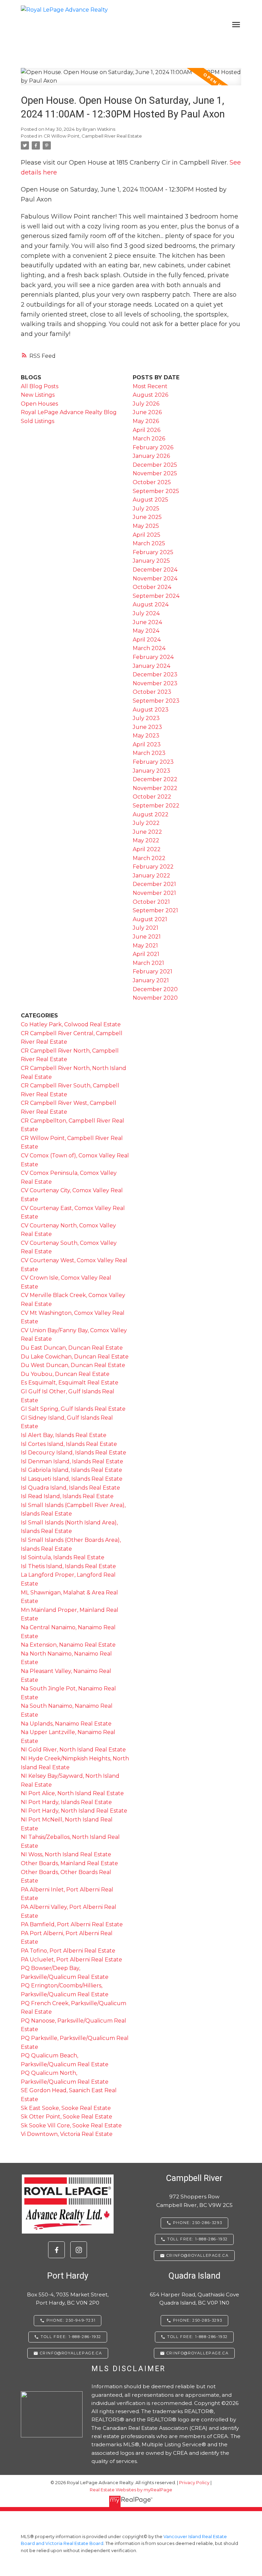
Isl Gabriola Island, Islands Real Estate (71, 1470)
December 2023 (155, 674)
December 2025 (155, 465)
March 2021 (148, 963)
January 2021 (151, 980)
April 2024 (147, 640)
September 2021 (155, 910)
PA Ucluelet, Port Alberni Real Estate (71, 1960)
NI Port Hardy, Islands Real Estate (66, 1802)
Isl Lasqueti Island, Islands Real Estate (72, 1479)
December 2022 (155, 779)
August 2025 (150, 500)
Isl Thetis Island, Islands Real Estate (68, 1566)
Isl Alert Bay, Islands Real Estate (64, 1435)
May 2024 (146, 631)
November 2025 (155, 473)
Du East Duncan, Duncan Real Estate (72, 1348)
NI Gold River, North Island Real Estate (73, 1750)
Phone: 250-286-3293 (198, 2223)
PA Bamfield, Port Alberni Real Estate (72, 1924)
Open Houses (39, 404)
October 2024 (152, 587)
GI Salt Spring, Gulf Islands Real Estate (73, 1409)
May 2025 (146, 526)
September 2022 (156, 806)
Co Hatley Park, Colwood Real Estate (71, 1024)
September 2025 (156, 491)
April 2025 (147, 535)
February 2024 (153, 657)
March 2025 (149, 543)
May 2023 (146, 736)
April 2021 (146, 954)
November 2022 (155, 788)
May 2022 (146, 840)
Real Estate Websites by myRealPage (131, 2490)
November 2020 (155, 998)
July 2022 (146, 823)
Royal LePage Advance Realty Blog (69, 412)
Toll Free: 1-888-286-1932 (198, 2239)
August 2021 (150, 919)
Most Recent (150, 386)
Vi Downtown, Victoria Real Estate (67, 2134)
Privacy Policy (194, 2483)
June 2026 (147, 412)
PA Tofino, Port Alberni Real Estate (68, 1951)
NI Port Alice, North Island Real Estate (72, 1793)
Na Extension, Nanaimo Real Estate (68, 1645)
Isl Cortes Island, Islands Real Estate (69, 1444)
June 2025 (147, 517)
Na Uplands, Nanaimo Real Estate (66, 1724)
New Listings (38, 395)
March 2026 (149, 439)
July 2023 (146, 718)
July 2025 (146, 509)
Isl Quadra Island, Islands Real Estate (70, 1488)
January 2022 (151, 876)
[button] (56, 2250)
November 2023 (155, 683)
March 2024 (149, 648)
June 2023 (147, 727)
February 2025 (153, 552)
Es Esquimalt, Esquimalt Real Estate (70, 1383)
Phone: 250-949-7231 (71, 2320)
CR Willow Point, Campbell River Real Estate (93, 136)
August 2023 (151, 710)
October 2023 (152, 692)
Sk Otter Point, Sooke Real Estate (67, 2117)
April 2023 (147, 744)
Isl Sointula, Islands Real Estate (63, 1557)
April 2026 (147, 430)
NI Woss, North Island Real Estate (66, 1854)
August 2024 (151, 604)
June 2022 (147, 832)
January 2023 (151, 771)
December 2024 (155, 570)
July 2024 (146, 613)
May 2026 (146, 421)
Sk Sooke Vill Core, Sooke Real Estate (71, 2125)
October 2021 (151, 902)
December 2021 (154, 884)
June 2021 (147, 937)
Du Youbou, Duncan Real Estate (65, 1374)
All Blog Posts (40, 386)
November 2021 (154, 893)
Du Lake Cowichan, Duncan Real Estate (75, 1357)
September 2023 (156, 701)
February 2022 (153, 867)
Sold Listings (38, 421)
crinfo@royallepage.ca (198, 2256)
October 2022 (152, 797)
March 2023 (149, 753)
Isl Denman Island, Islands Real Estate (72, 1461)
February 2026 (153, 447)
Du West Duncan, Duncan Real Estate (73, 1365)
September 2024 (156, 596)
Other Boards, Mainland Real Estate (69, 1863)
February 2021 (152, 972)
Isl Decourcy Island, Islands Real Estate (74, 1453)
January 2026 (151, 456)
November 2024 (155, 579)
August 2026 (150, 395)
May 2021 (145, 946)
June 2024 (147, 622)
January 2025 (151, 561)
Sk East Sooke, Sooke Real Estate (66, 2108)
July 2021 (145, 928)
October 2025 (152, 482)
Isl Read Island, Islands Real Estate (67, 1496)
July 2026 (146, 404)
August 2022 (151, 814)
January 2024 (151, 666)
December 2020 (155, 989)
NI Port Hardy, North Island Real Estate (74, 1811)
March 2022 (149, 858)
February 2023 (153, 762)
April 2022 (147, 849)
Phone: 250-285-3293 (198, 2320)
